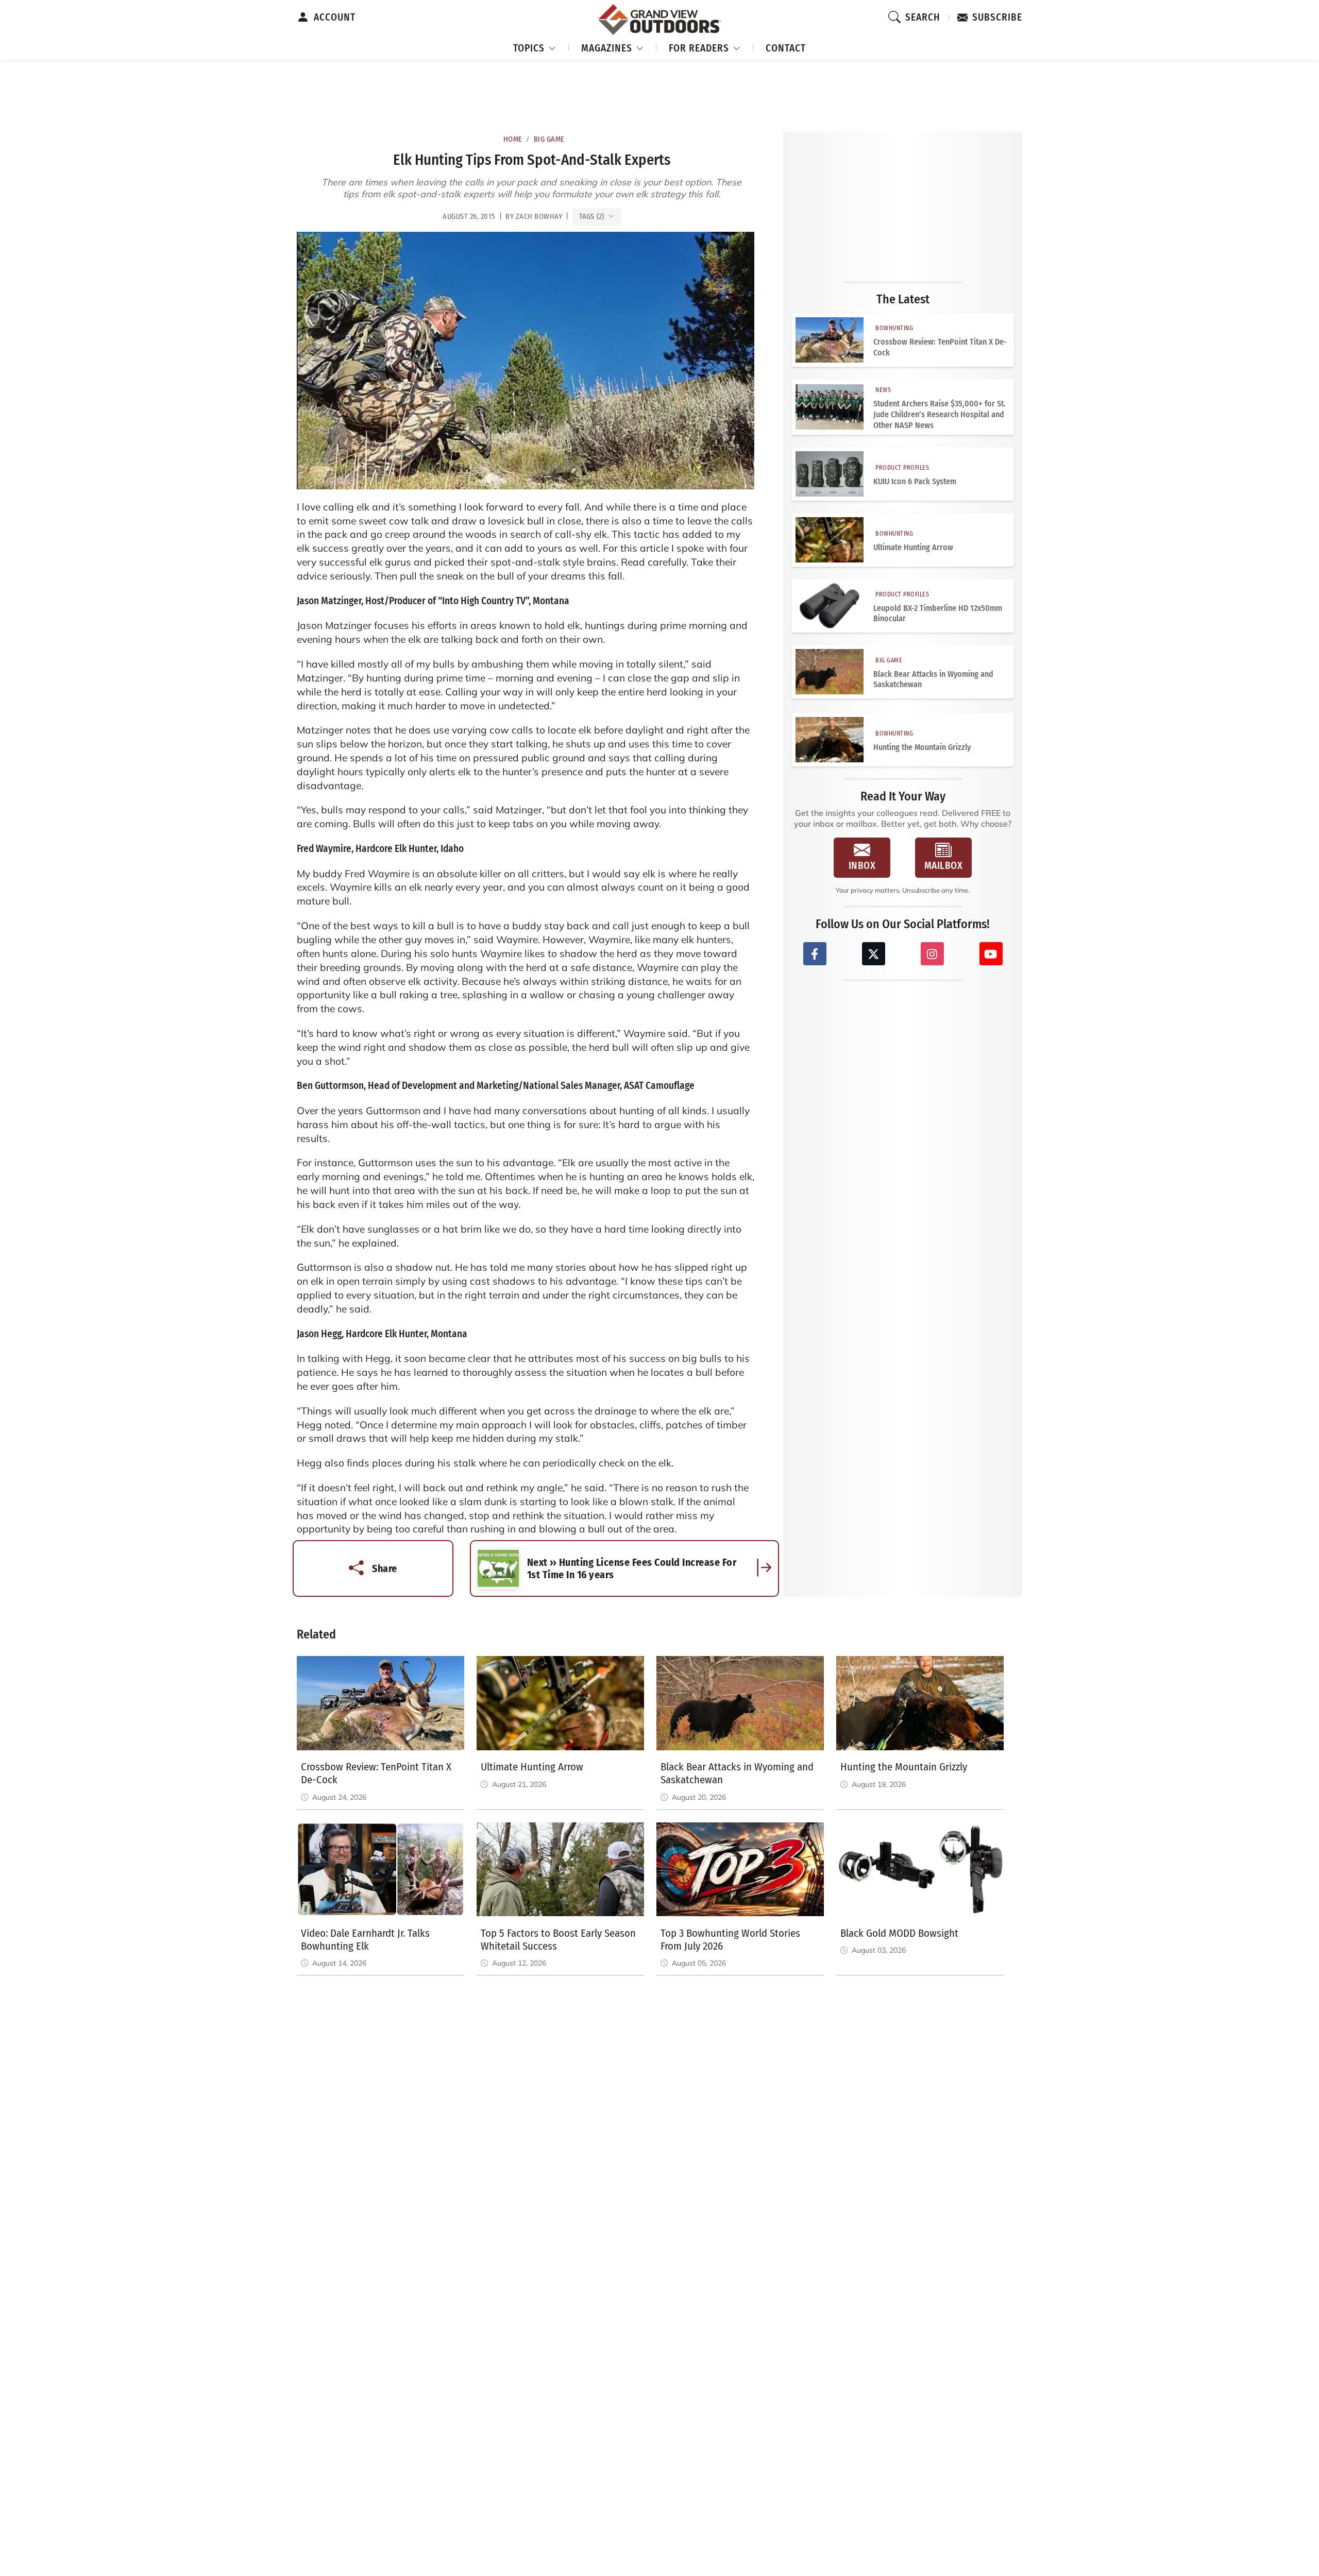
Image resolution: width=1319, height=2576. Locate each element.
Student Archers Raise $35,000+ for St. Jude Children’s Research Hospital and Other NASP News (940, 414)
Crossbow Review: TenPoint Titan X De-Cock (940, 347)
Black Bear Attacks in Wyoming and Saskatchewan (933, 679)
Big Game (549, 139)
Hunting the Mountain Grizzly (922, 747)
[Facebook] (815, 954)
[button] (535, 47)
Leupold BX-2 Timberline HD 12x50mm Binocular (938, 613)
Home (513, 139)
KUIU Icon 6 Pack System (915, 481)
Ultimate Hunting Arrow (913, 547)
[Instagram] (932, 954)
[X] (874, 954)
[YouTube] (991, 954)
